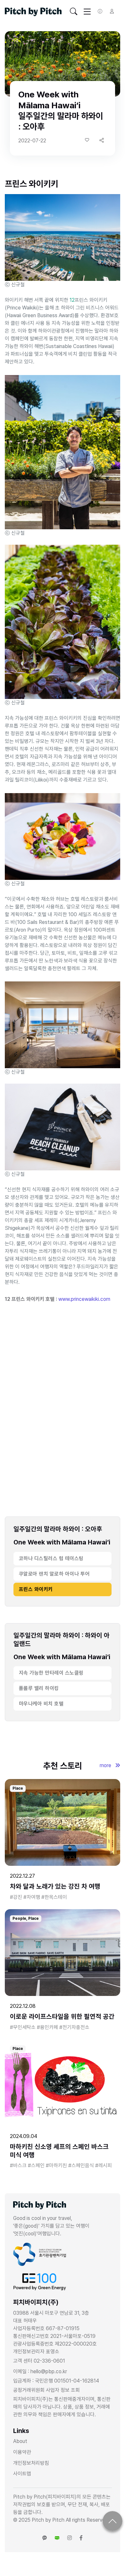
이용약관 (22, 2452)
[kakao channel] (45, 2538)
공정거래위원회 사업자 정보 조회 (46, 2390)
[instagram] (70, 2538)
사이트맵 (22, 2474)
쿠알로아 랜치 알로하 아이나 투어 (54, 1574)
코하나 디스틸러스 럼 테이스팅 (51, 1558)
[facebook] (81, 2538)
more (106, 1765)
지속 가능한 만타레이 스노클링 (51, 1673)
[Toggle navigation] (74, 12)
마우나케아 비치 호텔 (41, 1704)
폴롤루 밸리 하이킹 (39, 1688)
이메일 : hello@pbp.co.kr (40, 2371)
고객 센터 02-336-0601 (39, 2361)
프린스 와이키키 (36, 1589)
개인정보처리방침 (31, 2463)
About (20, 2441)
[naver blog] (57, 2538)
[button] (102, 140)
